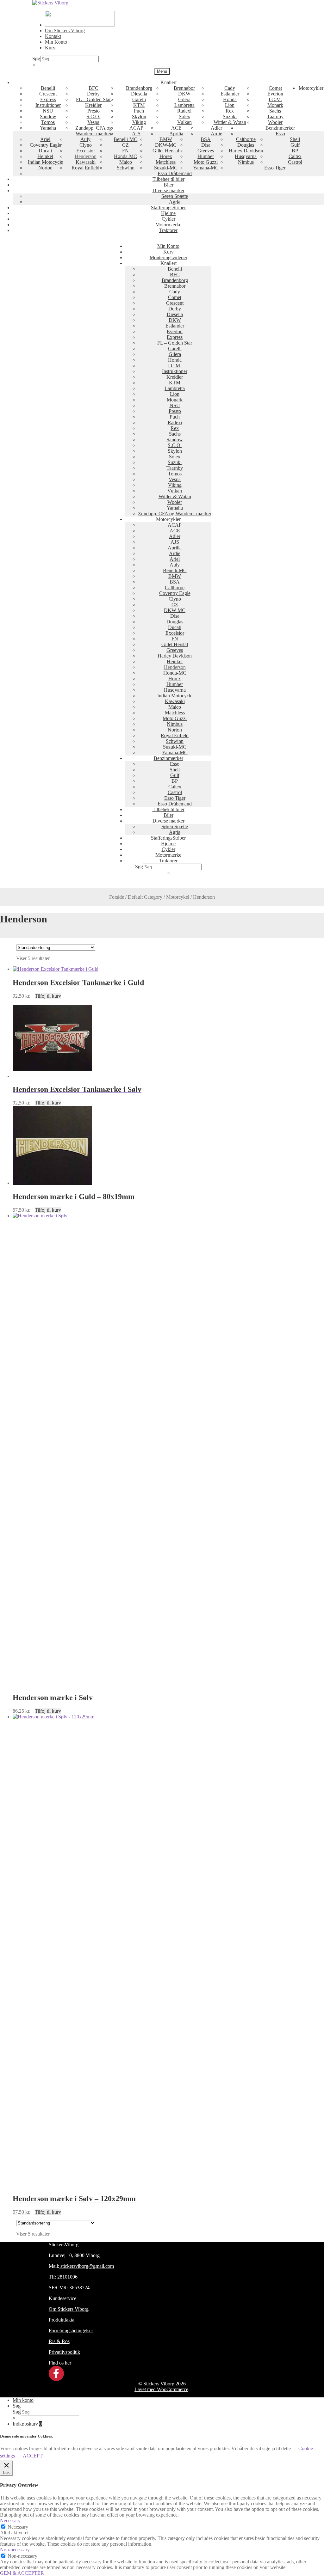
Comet (275, 88)
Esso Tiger (275, 168)
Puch (139, 111)
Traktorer (168, 230)
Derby (93, 94)
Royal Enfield (85, 168)
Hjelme (168, 213)
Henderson (86, 156)
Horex (166, 156)
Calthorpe (246, 139)
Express (48, 99)
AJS (136, 134)
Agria (175, 202)
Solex (184, 116)
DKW (184, 94)
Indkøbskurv (27, 2424)
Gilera (184, 99)
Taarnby (275, 116)
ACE (176, 128)
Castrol (295, 162)
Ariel (45, 139)
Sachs (275, 111)
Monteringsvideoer (168, 257)
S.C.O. (93, 116)
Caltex (295, 156)
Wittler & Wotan (230, 122)
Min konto (23, 2400)
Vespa (93, 122)
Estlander (230, 94)
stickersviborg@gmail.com (87, 2266)
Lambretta (184, 105)
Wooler (275, 122)
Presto (93, 111)
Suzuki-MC (166, 168)
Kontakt (53, 36)
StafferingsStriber (168, 208)
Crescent (48, 94)
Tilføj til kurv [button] (48, 996)
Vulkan (184, 122)
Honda (230, 99)
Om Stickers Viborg (65, 31)
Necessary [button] (10, 2521)
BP (295, 151)
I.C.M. (275, 99)
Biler (168, 185)
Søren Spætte (175, 196)
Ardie (216, 134)
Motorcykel (178, 897)
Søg (36, 59)
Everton (275, 94)
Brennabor (184, 88)
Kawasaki (86, 162)
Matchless (166, 162)
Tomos (48, 122)
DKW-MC (166, 145)
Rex (230, 111)
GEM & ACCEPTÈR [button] (22, 2573)
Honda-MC (125, 156)
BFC (93, 88)
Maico (126, 162)
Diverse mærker (168, 190)
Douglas (246, 145)
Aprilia (176, 134)
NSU (48, 111)
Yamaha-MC (206, 168)
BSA (206, 139)
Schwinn (126, 168)
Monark (275, 105)
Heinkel (45, 156)
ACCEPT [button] (33, 2456)
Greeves (206, 151)
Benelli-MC (125, 139)
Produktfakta (62, 2320)
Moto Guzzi (206, 162)
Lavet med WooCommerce (161, 2389)
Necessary (18, 2527)
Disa (206, 145)
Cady (230, 88)
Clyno (86, 145)
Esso (280, 134)
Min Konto (56, 42)
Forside (117, 897)
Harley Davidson (246, 151)
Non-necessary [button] (15, 2550)
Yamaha (48, 128)
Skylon (139, 116)
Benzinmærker (280, 128)
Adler (216, 128)
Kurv (50, 48)
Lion (230, 105)
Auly (85, 139)
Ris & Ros (59, 2341)
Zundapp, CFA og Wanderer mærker (93, 131)
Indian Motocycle (45, 162)
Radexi (184, 111)
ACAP (136, 128)
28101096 (67, 2277)
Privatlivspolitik (64, 2352)
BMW (166, 139)
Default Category (145, 897)
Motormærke (168, 225)
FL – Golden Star (93, 99)
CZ (125, 145)
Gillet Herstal (166, 151)
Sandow (48, 116)
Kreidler (93, 105)
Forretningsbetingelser (71, 2331)
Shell (295, 139)
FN (125, 151)
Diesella (139, 94)
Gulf (295, 145)
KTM (139, 105)
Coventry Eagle (45, 145)
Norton (45, 168)
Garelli (139, 99)
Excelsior (86, 151)
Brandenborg (139, 88)
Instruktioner (48, 105)
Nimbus (246, 162)
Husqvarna (246, 156)
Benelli (48, 88)
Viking (139, 122)
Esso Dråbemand (175, 173)
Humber (206, 156)
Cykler (168, 219)
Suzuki (230, 116)
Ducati (45, 151)
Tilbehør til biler (168, 179)
